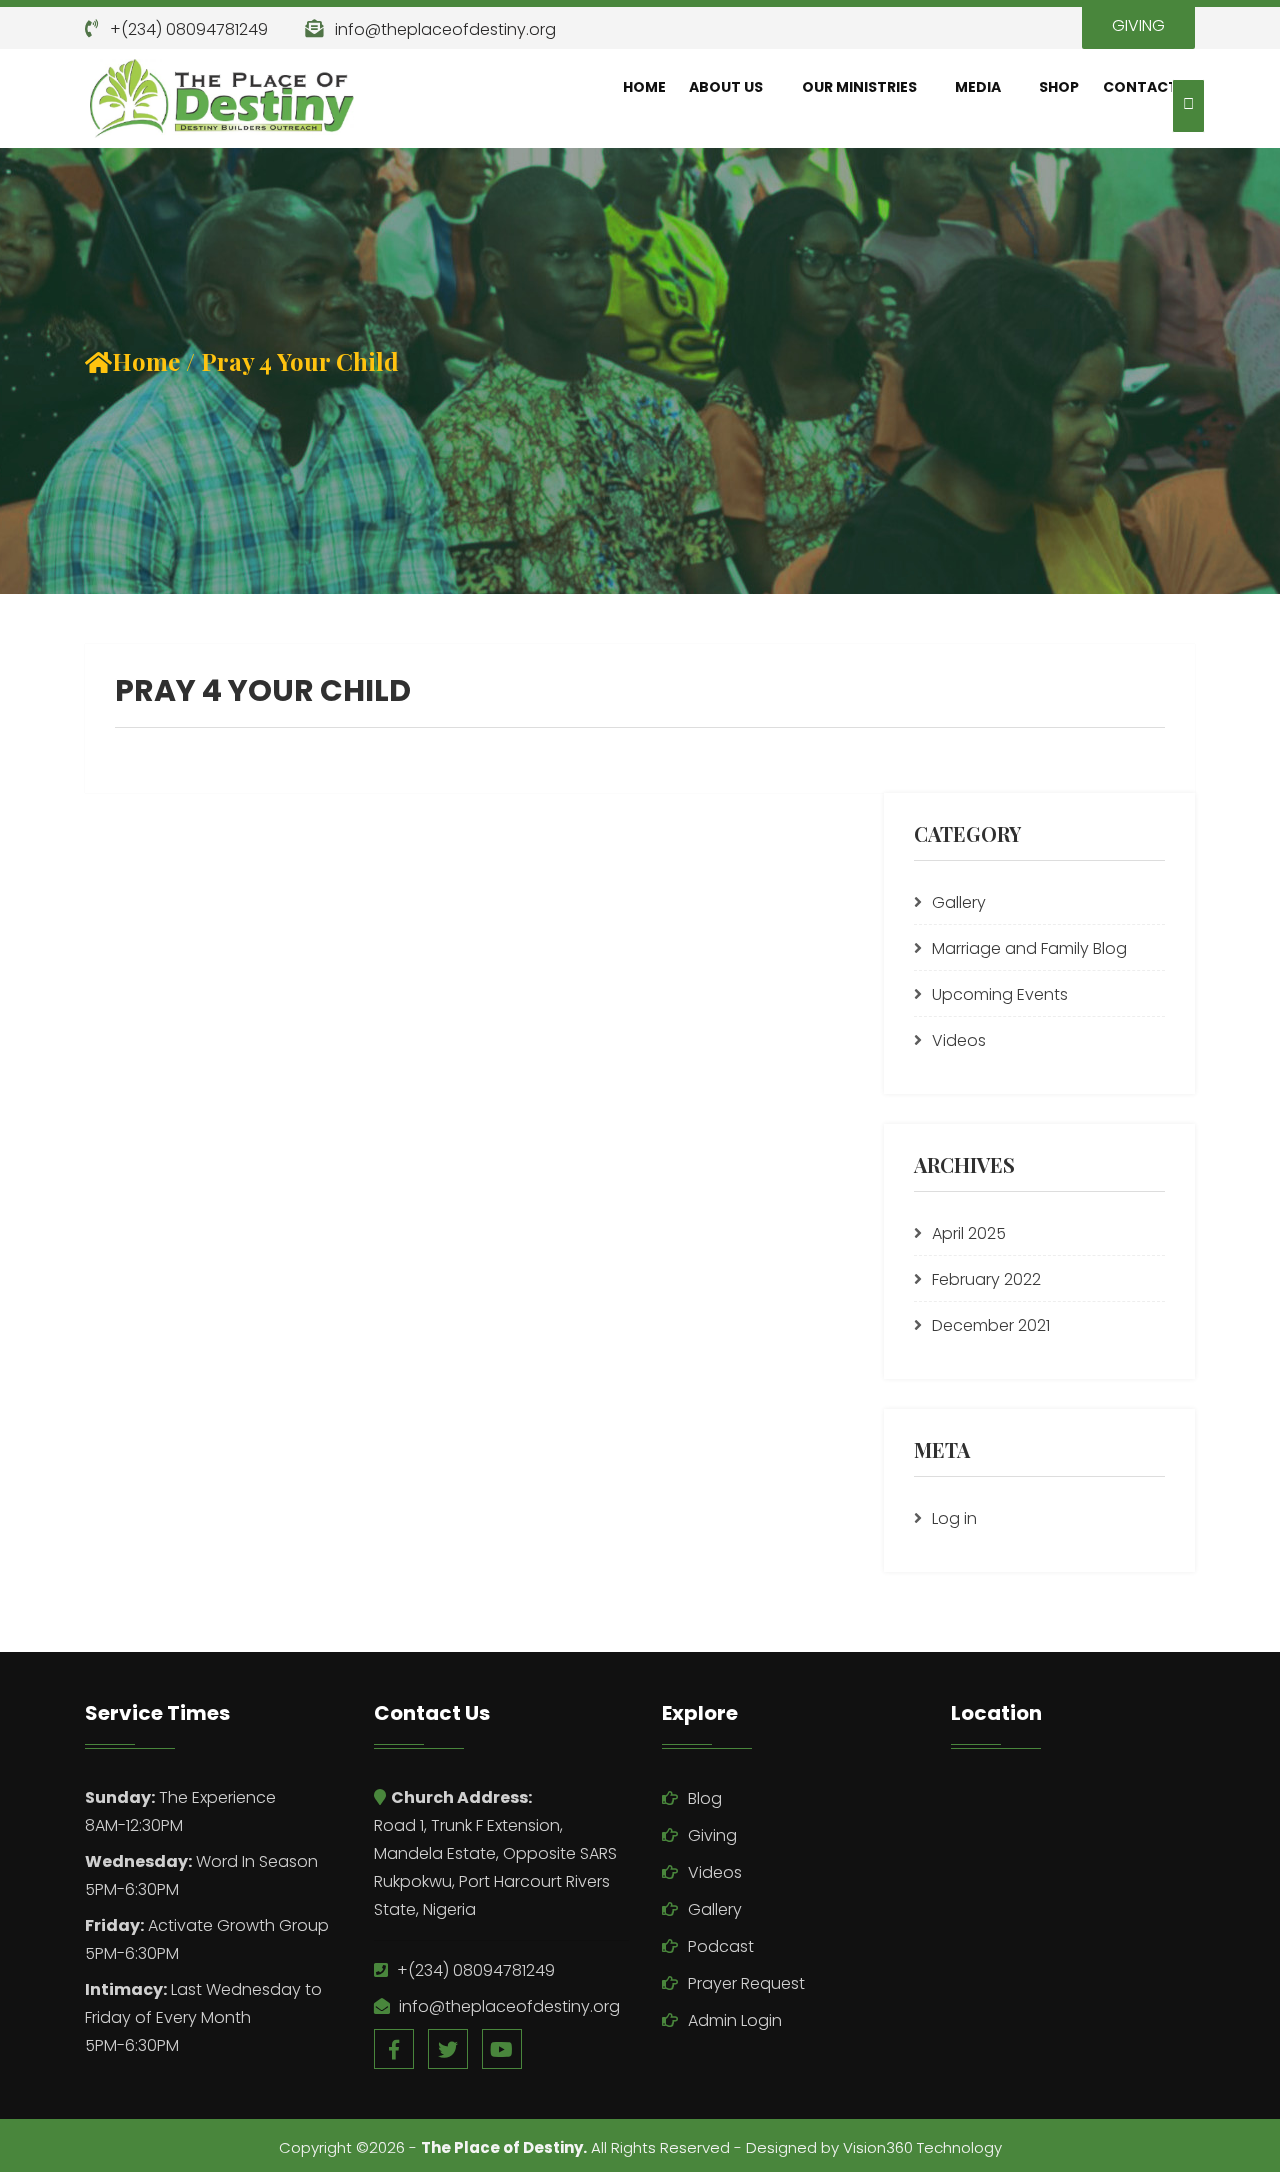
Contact (1140, 87)
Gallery (959, 902)
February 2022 (986, 1279)
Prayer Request (746, 1983)
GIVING (1138, 25)
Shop (1059, 87)
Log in (954, 1518)
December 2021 (991, 1325)
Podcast (721, 1946)
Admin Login (735, 2020)
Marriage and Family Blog (1029, 948)
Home (644, 87)
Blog (705, 1798)
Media (978, 87)
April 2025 (969, 1233)
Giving (712, 1835)
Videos (959, 1040)
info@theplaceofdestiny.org (445, 29)
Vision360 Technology (922, 2147)
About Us (726, 87)
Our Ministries (859, 87)
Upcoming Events (1000, 994)
